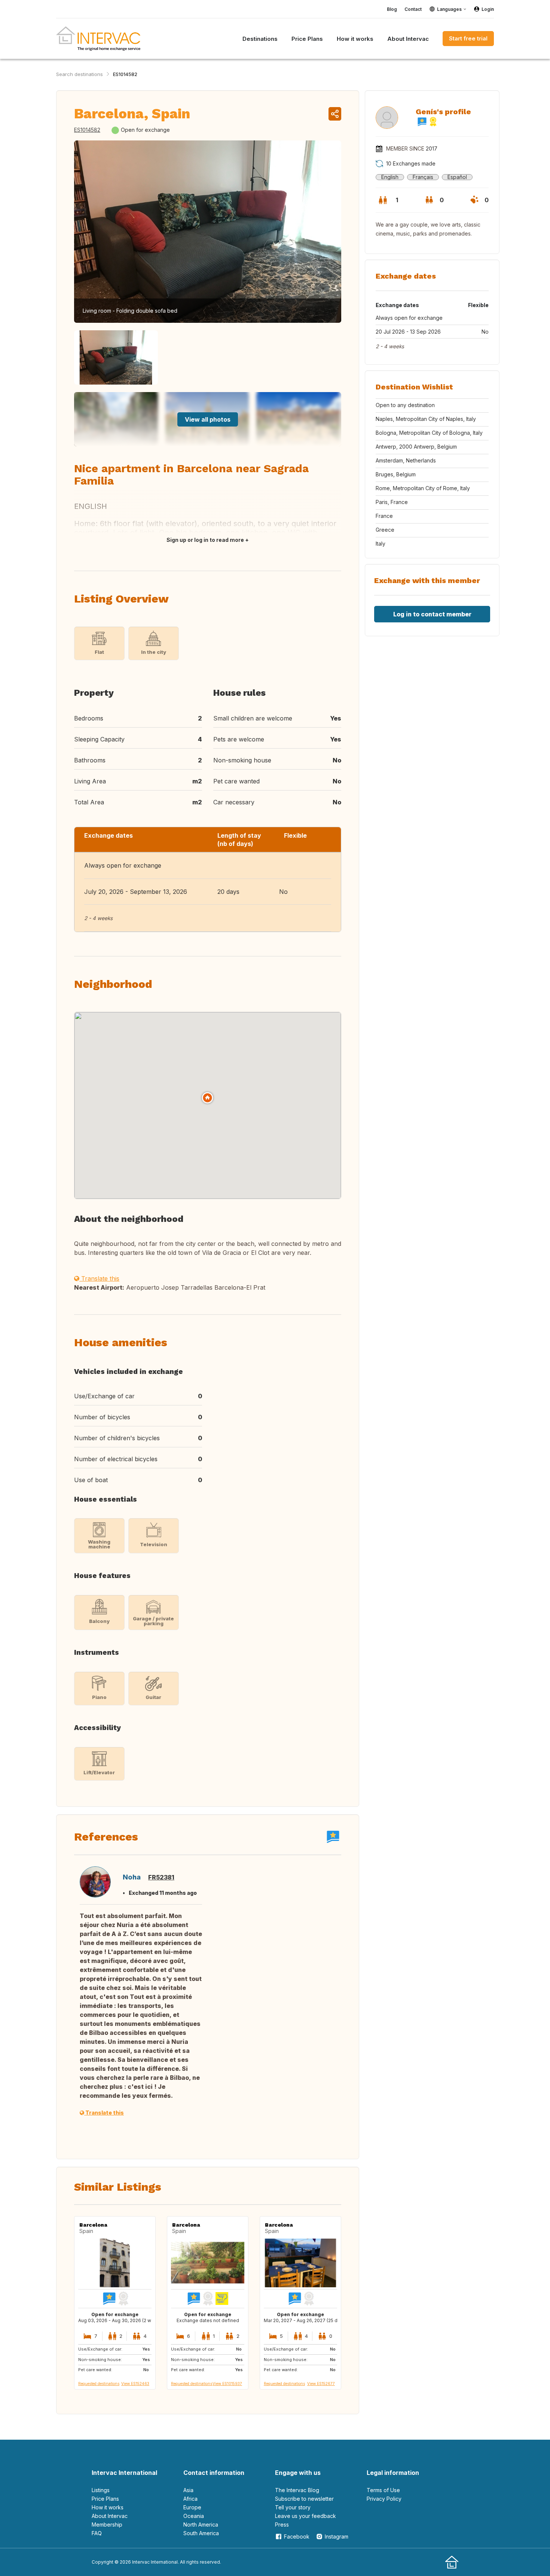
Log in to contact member (432, 614)
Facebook (297, 2536)
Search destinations (80, 74)
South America (201, 2533)
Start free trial (468, 38)
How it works (108, 2507)
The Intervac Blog (297, 2490)
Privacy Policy (384, 2499)
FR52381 (161, 1877)
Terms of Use (383, 2490)
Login (488, 9)
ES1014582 (125, 74)
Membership (107, 2525)
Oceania (194, 2516)
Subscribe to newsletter (304, 2499)
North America (201, 2525)
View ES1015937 (227, 2384)
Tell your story (293, 2507)
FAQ (97, 2533)
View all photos (208, 419)
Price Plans (105, 2499)
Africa (190, 2499)
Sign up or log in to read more (205, 540)
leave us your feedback (305, 2516)
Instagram (337, 2536)
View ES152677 (321, 2384)
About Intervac (110, 2516)
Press (282, 2525)
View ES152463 (135, 2384)
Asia (188, 2490)
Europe (192, 2507)
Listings (101, 2490)
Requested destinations (99, 2384)
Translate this (99, 1278)
